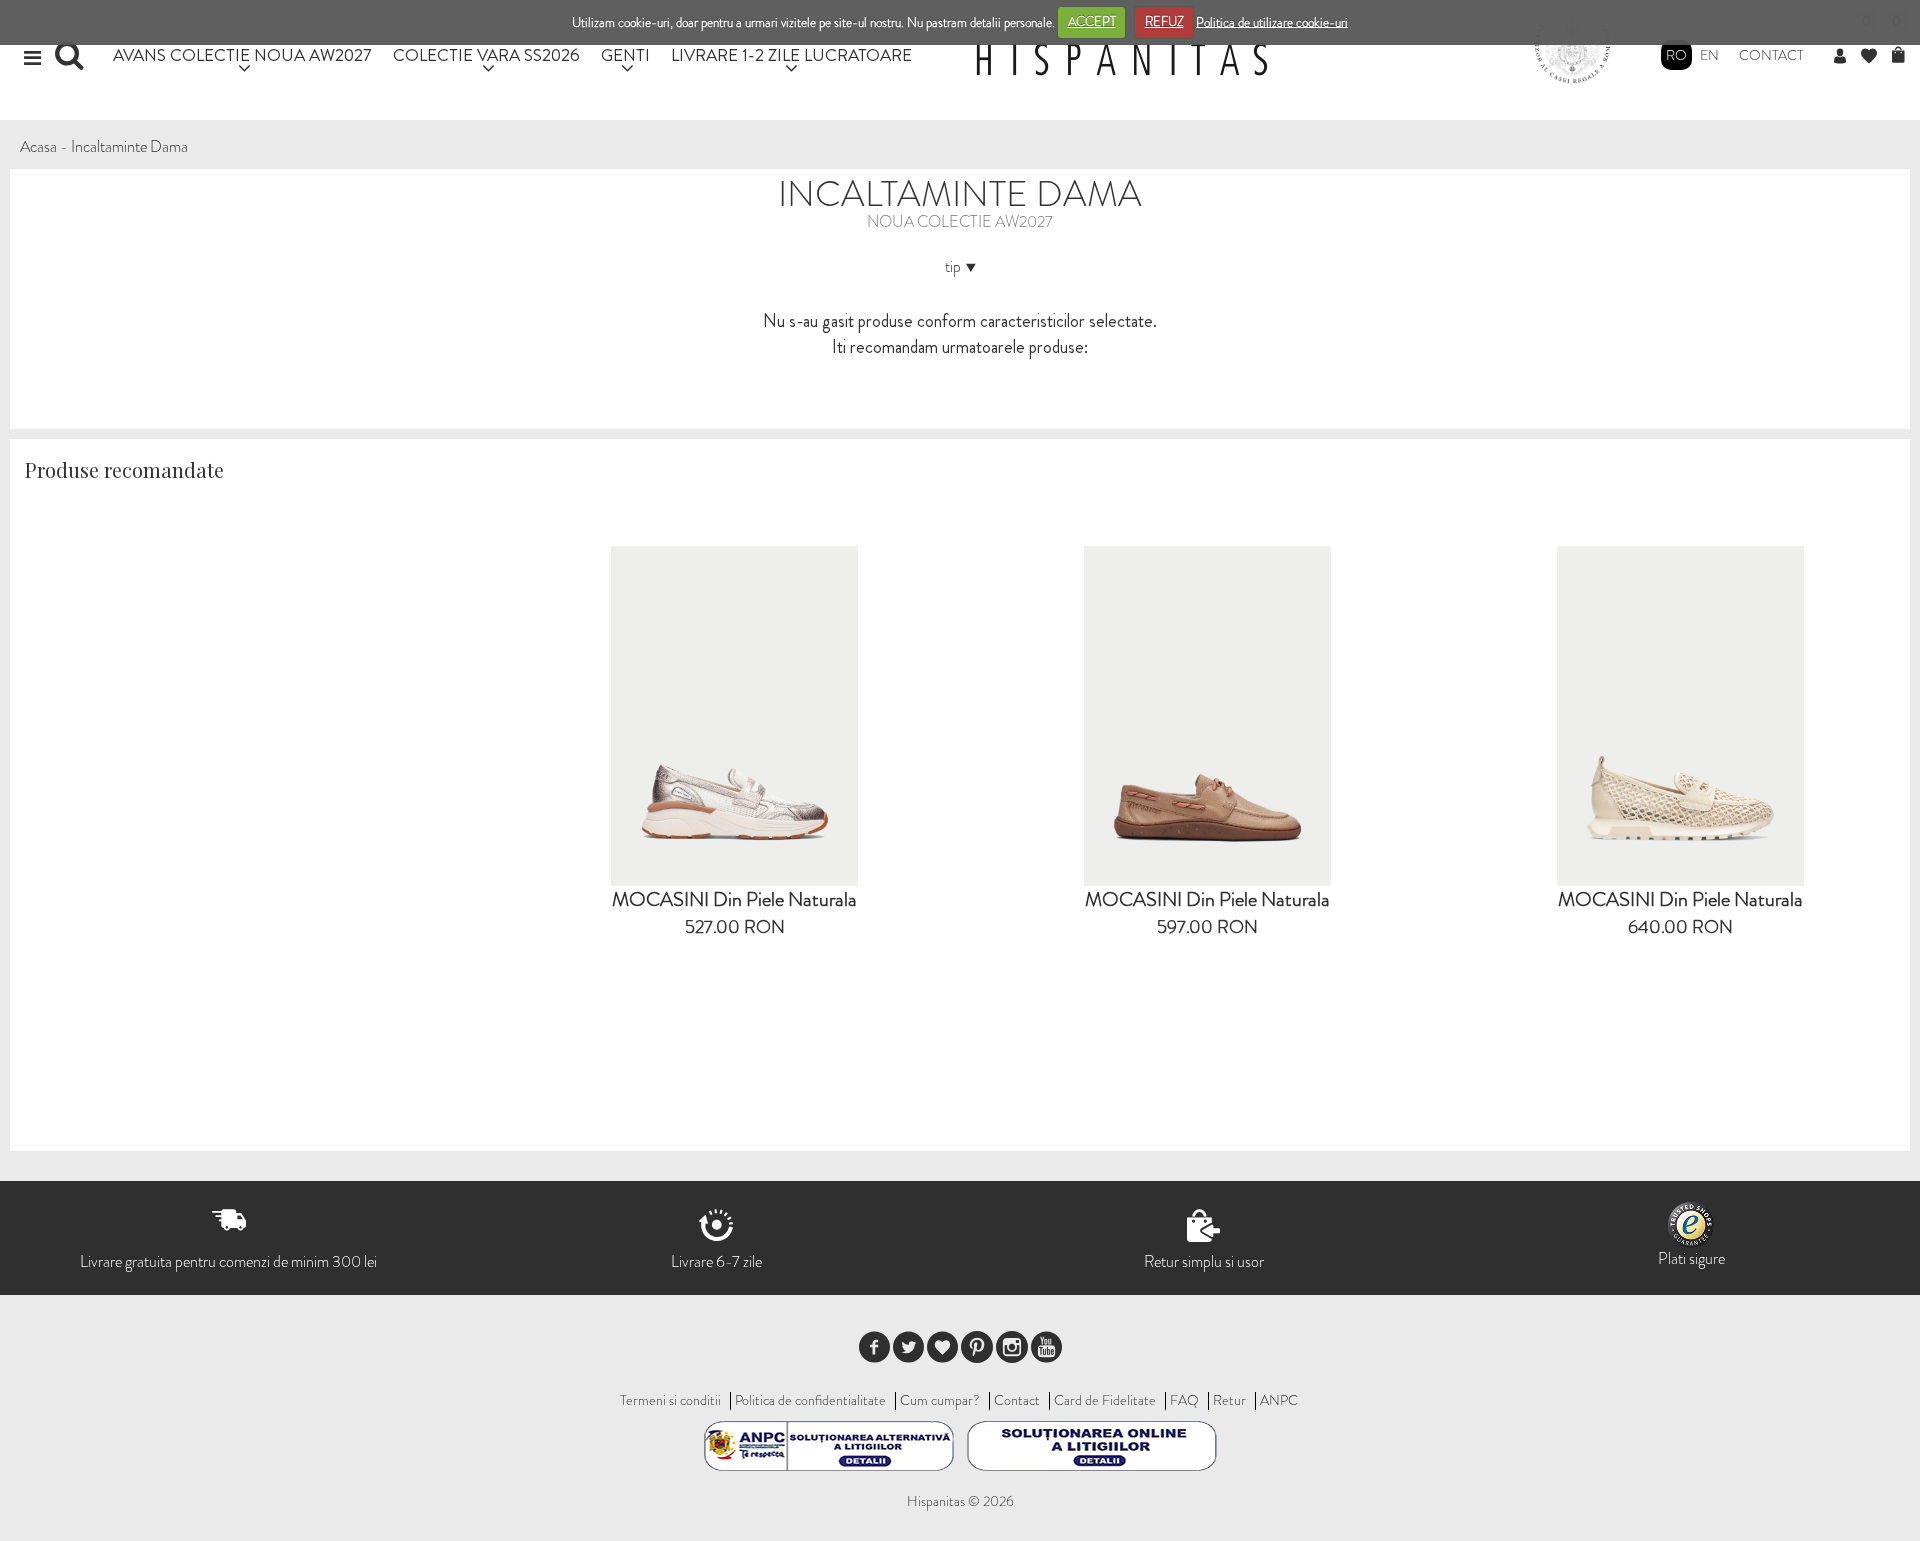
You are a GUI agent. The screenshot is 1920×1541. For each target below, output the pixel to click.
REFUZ (1164, 21)
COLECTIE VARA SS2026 (486, 54)
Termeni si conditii (670, 1400)
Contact (1771, 55)
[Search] (71, 62)
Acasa (38, 146)
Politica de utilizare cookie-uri (1272, 21)
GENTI (625, 54)
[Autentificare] (1847, 57)
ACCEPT (1092, 21)
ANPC (1279, 1400)
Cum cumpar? (940, 1400)
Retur (1229, 1400)
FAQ (1184, 1400)
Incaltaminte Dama (129, 146)
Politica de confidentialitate (810, 1400)
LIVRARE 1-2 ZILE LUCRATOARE (791, 54)
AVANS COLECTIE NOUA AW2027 (242, 54)
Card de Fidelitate (1105, 1400)
